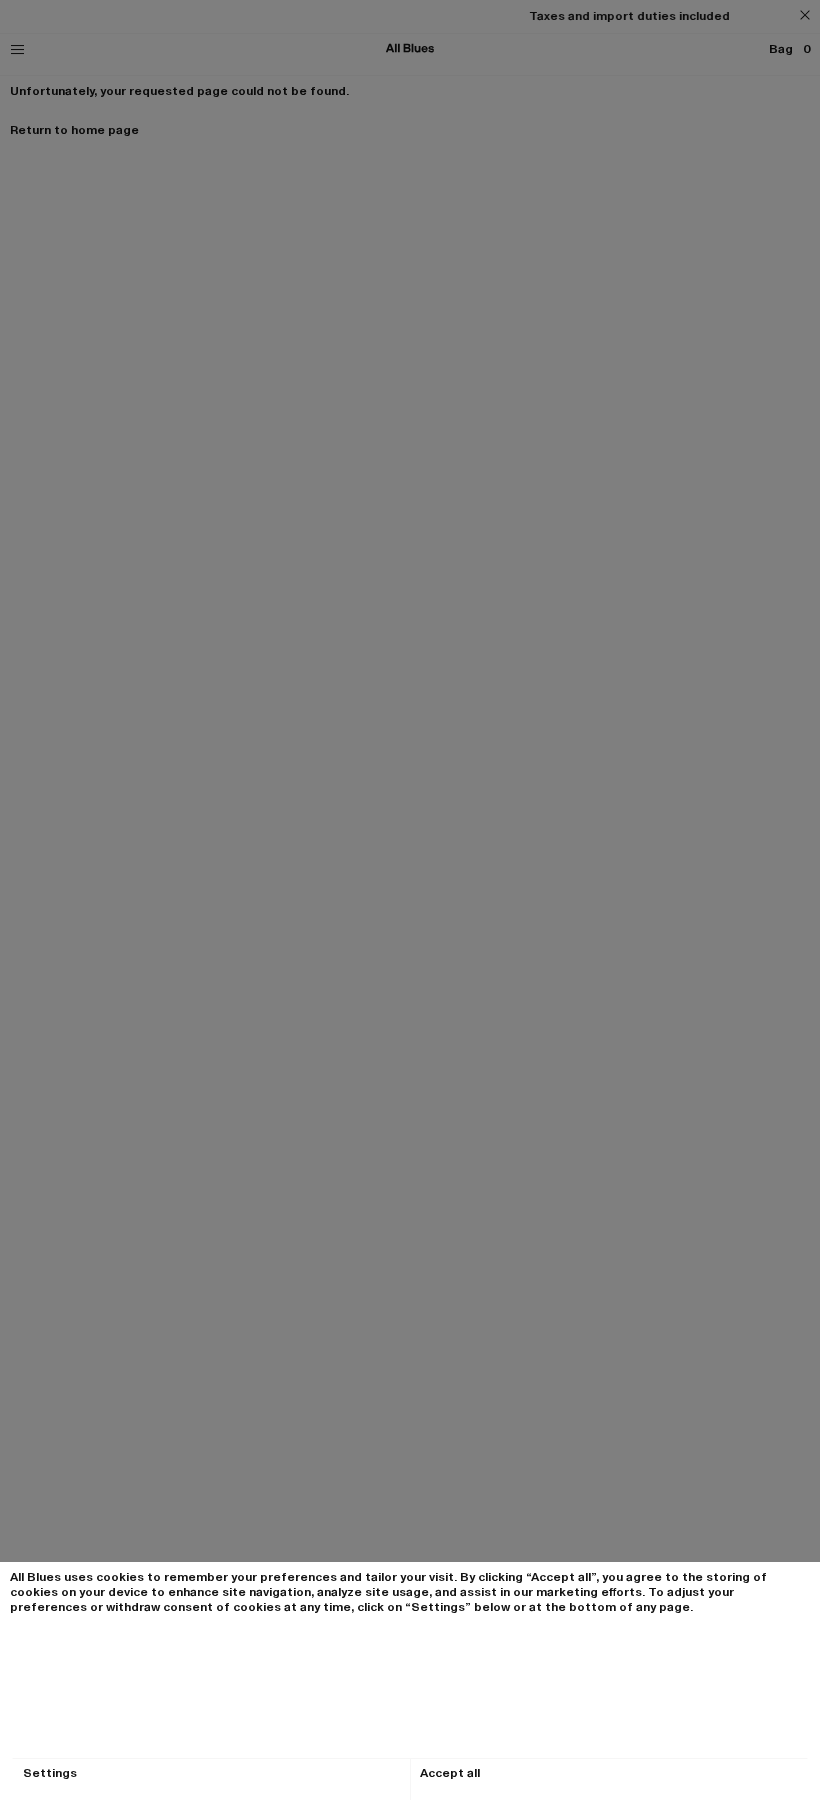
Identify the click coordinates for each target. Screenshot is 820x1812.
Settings (50, 1773)
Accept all (450, 1773)
